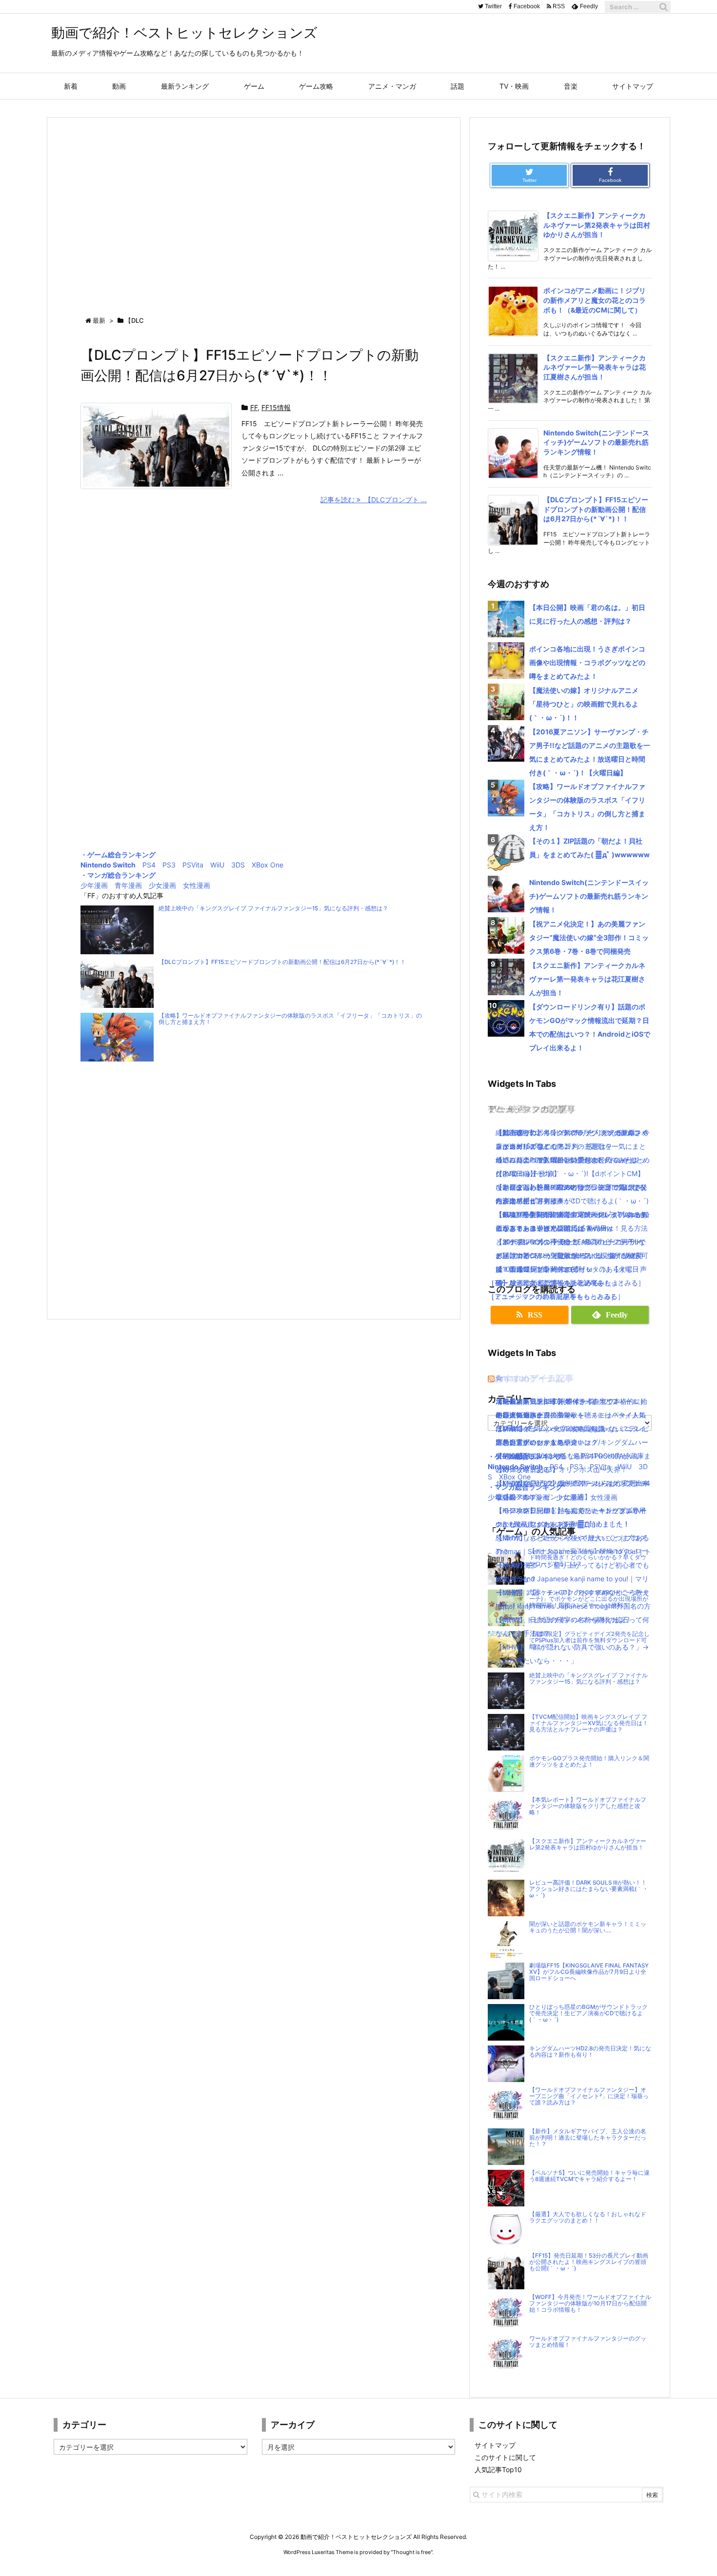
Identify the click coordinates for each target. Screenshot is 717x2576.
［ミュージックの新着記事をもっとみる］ (553, 1296)
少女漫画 (162, 885)
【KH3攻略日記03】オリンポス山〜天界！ (561, 1469)
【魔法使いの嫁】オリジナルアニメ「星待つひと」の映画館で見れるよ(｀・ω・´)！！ (584, 704)
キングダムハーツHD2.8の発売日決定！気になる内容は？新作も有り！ (590, 2052)
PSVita (193, 865)
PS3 (169, 865)
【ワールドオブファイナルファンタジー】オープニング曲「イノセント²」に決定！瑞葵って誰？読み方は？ (589, 2096)
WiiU (217, 865)
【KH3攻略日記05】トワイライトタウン (558, 1401)
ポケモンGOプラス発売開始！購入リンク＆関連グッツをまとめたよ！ (589, 1761)
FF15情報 (276, 407)
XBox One (268, 865)
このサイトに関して (505, 2457)
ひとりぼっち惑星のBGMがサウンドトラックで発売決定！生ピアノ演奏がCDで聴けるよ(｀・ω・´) (588, 2013)
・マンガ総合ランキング (118, 875)
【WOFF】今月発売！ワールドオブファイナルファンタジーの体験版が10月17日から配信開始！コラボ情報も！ (590, 2303)
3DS (238, 865)
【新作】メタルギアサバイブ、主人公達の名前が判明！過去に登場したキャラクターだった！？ (588, 2138)
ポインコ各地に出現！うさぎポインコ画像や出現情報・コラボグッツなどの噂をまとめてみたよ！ (587, 662)
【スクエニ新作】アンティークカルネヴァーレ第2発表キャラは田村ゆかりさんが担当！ (597, 225)
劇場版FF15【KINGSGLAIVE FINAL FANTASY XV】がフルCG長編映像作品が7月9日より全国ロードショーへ (589, 1972)
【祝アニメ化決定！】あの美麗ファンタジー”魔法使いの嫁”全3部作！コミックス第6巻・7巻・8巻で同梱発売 (589, 937)
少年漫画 (94, 885)
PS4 (149, 865)
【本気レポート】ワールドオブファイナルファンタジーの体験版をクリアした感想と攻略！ (588, 1806)
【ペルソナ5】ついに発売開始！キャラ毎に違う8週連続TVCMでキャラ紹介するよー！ (589, 2176)
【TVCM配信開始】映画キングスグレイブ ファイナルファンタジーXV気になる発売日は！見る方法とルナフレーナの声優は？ (589, 1723)
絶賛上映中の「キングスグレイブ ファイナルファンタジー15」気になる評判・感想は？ (273, 908)
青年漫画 (128, 885)
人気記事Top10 (498, 2469)
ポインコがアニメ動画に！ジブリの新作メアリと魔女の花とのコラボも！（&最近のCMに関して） (595, 300)
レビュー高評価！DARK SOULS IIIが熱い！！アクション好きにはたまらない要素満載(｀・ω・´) (589, 1889)
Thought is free (412, 2552)
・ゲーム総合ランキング (118, 855)
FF (254, 407)
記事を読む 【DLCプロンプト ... (374, 500)
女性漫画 (197, 885)
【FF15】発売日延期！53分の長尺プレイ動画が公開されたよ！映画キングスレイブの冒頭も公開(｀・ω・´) (589, 2262)
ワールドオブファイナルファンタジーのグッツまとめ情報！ (588, 2342)
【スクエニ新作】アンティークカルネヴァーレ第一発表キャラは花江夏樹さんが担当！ (595, 367)
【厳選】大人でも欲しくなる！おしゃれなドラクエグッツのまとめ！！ (588, 2217)
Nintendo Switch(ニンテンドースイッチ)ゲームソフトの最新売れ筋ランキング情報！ (596, 442)
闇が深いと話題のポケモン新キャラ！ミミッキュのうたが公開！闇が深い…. (588, 1927)
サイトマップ (495, 2445)
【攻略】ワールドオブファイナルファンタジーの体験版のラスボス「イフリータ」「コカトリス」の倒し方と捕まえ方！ (290, 1019)
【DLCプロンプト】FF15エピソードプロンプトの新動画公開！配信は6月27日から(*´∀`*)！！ (282, 962)
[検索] (663, 7)
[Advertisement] (254, 208)
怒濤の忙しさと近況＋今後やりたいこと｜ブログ (571, 1538)
